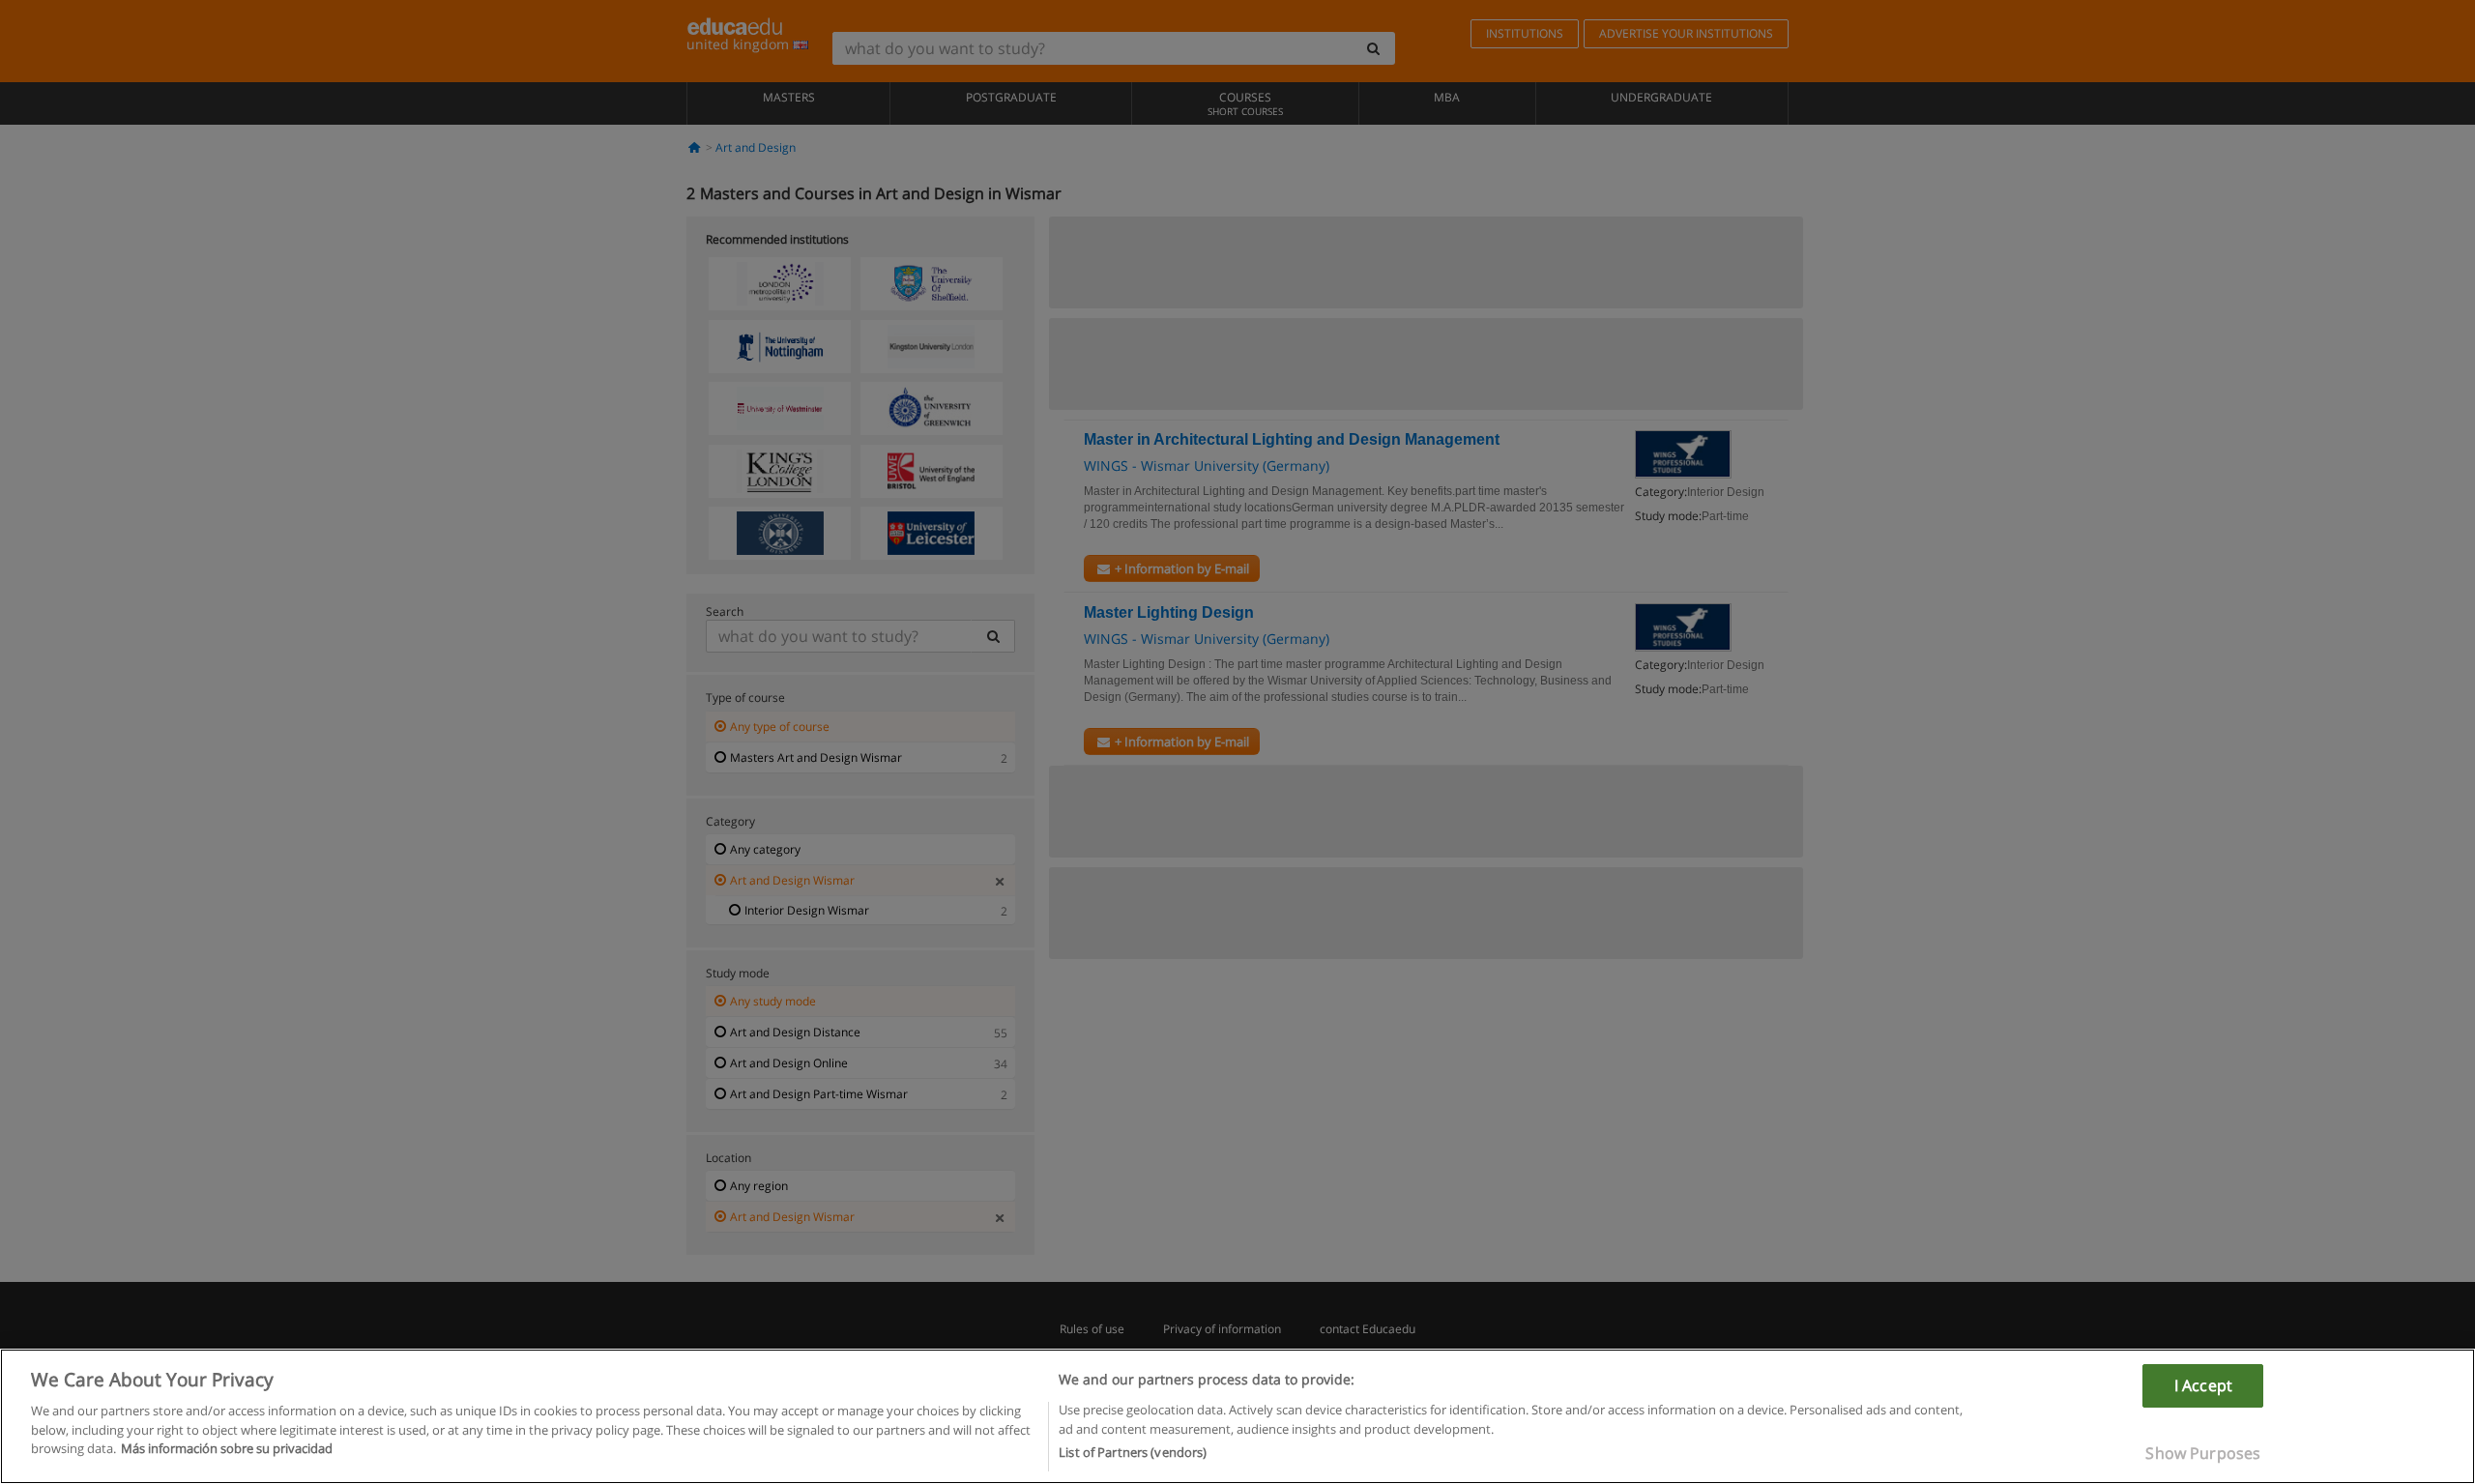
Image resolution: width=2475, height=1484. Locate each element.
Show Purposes (2203, 1453)
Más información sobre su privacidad (227, 1448)
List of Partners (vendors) (1133, 1452)
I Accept (2203, 1385)
